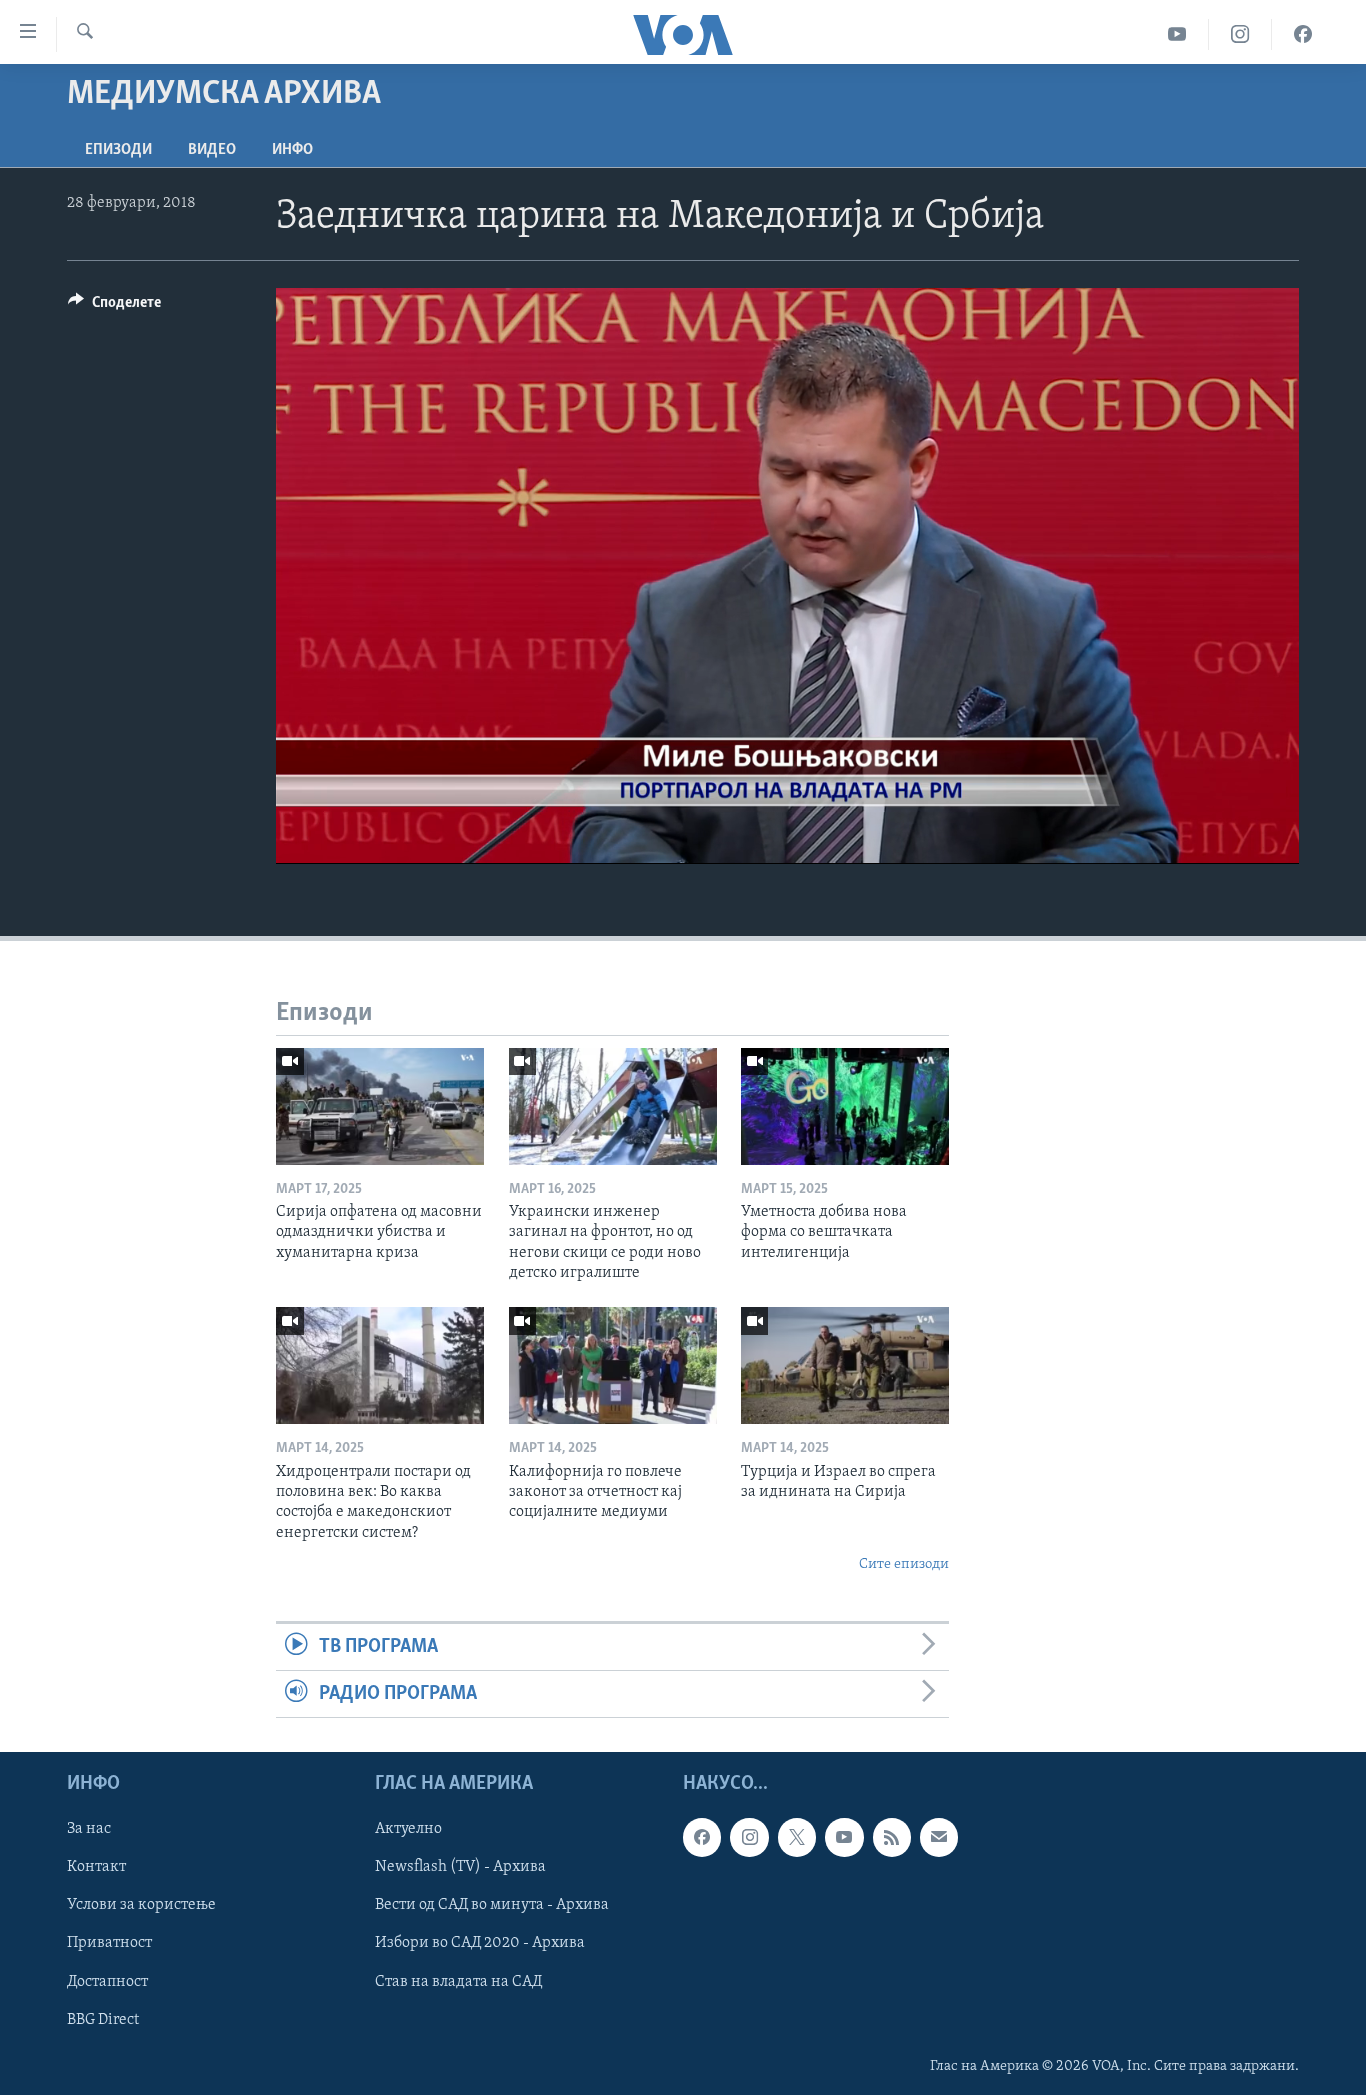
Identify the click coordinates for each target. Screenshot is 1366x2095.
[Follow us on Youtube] (844, 1838)
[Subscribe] (939, 1838)
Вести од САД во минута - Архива (492, 1906)
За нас (89, 1830)
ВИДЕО (212, 150)
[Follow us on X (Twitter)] (797, 1838)
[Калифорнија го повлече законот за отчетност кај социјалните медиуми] (613, 1365)
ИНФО (292, 150)
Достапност (107, 1982)
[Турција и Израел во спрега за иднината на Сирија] (845, 1365)
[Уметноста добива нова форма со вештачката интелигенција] (845, 1106)
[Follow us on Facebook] (702, 1838)
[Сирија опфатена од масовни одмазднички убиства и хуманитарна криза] (380, 1106)
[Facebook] (1303, 34)
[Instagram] (1240, 34)
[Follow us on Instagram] (749, 1838)
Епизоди (118, 150)
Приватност (109, 1944)
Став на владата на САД (458, 1982)
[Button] (114, 307)
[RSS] (892, 1838)
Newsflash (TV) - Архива (460, 1868)
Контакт (96, 1868)
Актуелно (408, 1830)
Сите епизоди (904, 1564)
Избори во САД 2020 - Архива (480, 1944)
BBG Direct (103, 2020)
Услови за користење (141, 1906)
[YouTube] (1177, 34)
